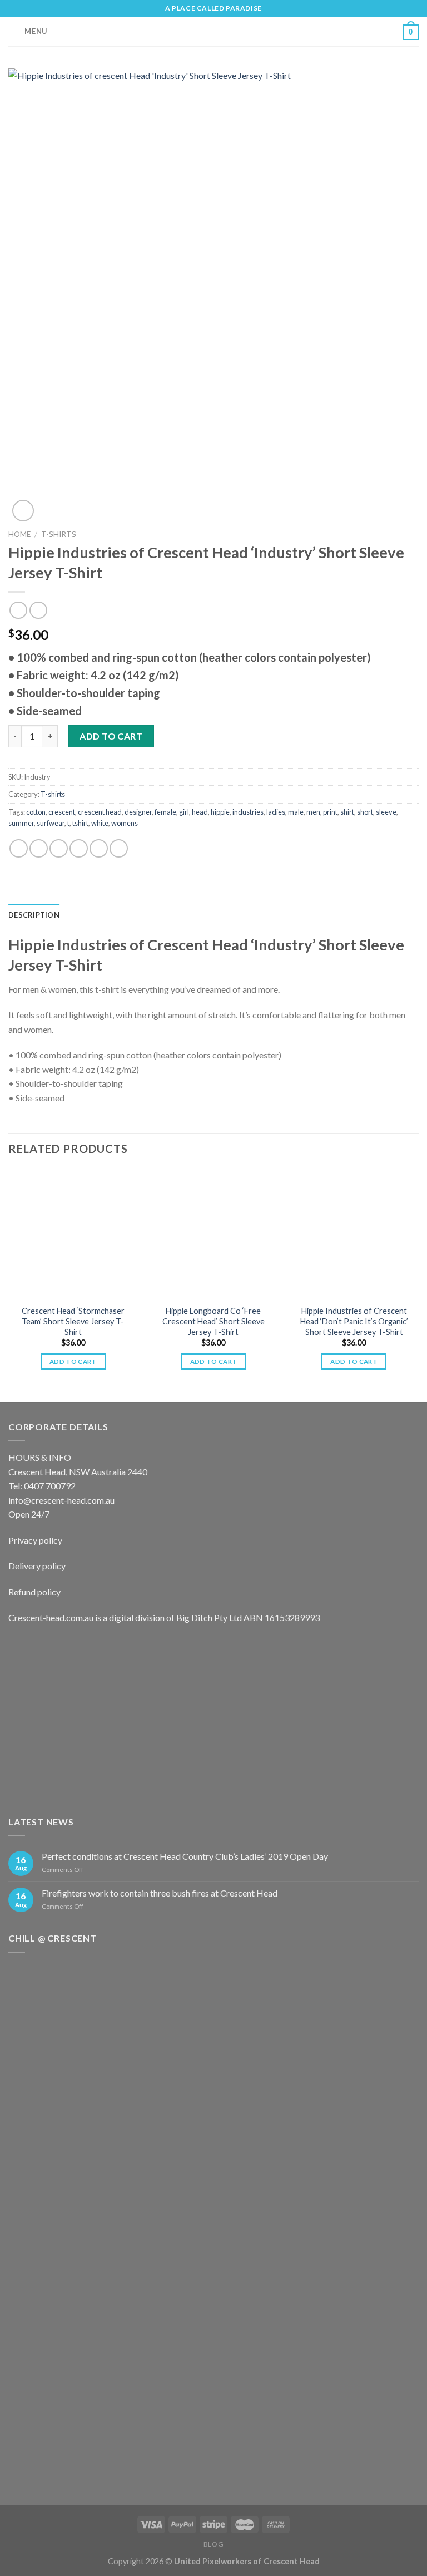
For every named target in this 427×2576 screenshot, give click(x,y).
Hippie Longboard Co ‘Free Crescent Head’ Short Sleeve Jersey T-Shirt (213, 1321)
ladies (276, 812)
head (200, 812)
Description (34, 915)
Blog (213, 2544)
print (330, 812)
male (296, 812)
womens (125, 823)
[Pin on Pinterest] (99, 848)
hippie (220, 812)
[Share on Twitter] (59, 848)
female (165, 812)
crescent (62, 812)
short (365, 812)
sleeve (386, 812)
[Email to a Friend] (79, 848)
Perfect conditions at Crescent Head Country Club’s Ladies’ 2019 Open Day (185, 1856)
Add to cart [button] (73, 1361)
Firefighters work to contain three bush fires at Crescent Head (160, 1893)
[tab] (34, 915)
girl (184, 812)
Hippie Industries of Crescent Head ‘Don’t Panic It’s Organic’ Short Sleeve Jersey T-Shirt (354, 1321)
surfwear (51, 823)
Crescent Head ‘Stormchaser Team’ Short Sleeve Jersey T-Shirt (73, 1321)
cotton (36, 812)
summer (21, 823)
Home (19, 534)
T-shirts (59, 534)
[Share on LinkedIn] (119, 848)
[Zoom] (23, 511)
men (313, 812)
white (100, 823)
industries (248, 812)
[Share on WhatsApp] (19, 848)
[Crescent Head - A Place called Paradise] (213, 31)
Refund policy (34, 1592)
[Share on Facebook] (39, 848)
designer (138, 812)
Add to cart (111, 736)
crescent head (100, 812)
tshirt (80, 823)
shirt (347, 812)
